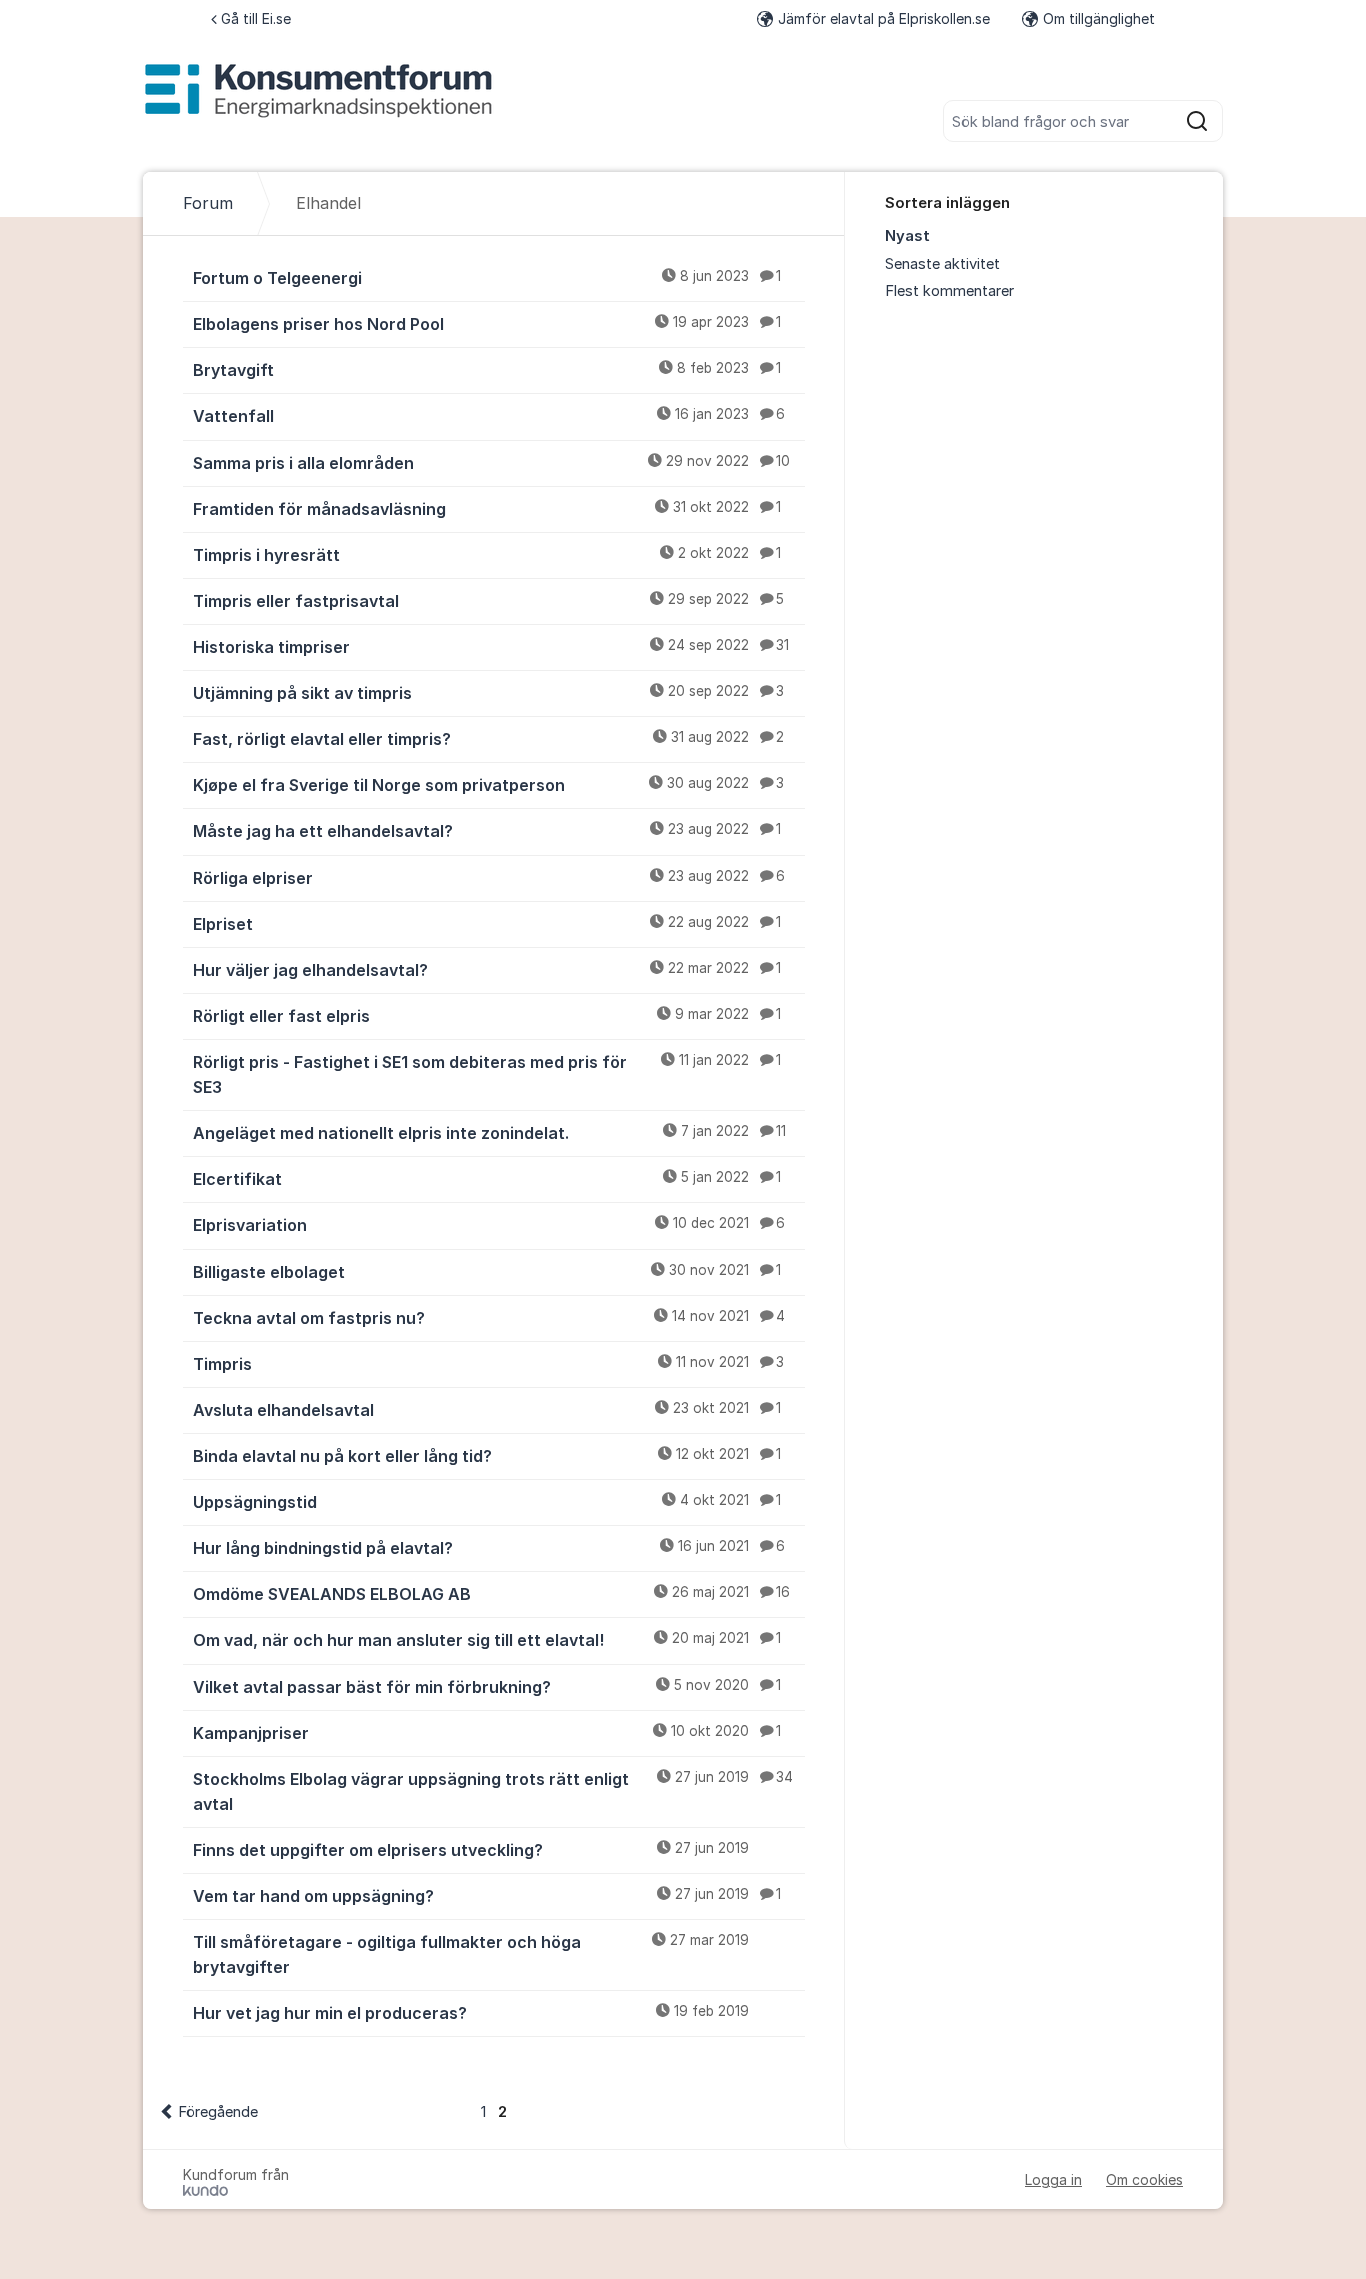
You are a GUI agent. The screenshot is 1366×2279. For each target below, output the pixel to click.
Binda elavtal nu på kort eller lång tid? (487, 1456)
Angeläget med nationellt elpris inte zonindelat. (489, 1133)
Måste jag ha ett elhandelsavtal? (487, 831)
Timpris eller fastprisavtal (488, 601)
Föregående (218, 2112)
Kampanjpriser (487, 1733)
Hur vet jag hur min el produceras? (471, 2013)
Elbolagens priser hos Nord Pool (487, 324)
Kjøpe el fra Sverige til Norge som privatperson (488, 785)
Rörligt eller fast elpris (487, 1016)
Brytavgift (487, 370)
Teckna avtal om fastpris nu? (489, 1318)
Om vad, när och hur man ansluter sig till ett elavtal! (487, 1640)
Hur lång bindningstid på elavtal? (489, 1548)
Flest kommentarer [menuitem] (949, 291)
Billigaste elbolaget (487, 1272)
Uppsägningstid (487, 1502)
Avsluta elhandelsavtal (487, 1410)
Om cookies (1144, 2179)
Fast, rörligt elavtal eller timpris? (488, 739)
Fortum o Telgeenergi (487, 278)
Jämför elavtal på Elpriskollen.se (884, 18)
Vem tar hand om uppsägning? (487, 1896)
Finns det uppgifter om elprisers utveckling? (471, 1850)
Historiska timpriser (491, 647)
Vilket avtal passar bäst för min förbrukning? (487, 1687)
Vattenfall (489, 416)
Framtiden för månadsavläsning (487, 509)
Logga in (1053, 2179)
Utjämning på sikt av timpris (488, 693)
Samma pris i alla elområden (491, 463)
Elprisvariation (489, 1225)
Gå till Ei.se (256, 18)
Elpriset (487, 924)
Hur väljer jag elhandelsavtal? (487, 970)
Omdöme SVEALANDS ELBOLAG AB (491, 1594)
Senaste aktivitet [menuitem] (942, 264)
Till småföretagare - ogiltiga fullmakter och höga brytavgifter (471, 1954)
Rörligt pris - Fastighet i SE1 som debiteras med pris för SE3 (487, 1074)
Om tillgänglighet (1099, 18)
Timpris (488, 1364)
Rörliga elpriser (489, 878)
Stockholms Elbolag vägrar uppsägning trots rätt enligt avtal (493, 1791)
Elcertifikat (487, 1179)
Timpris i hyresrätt (487, 555)
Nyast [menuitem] (907, 236)
